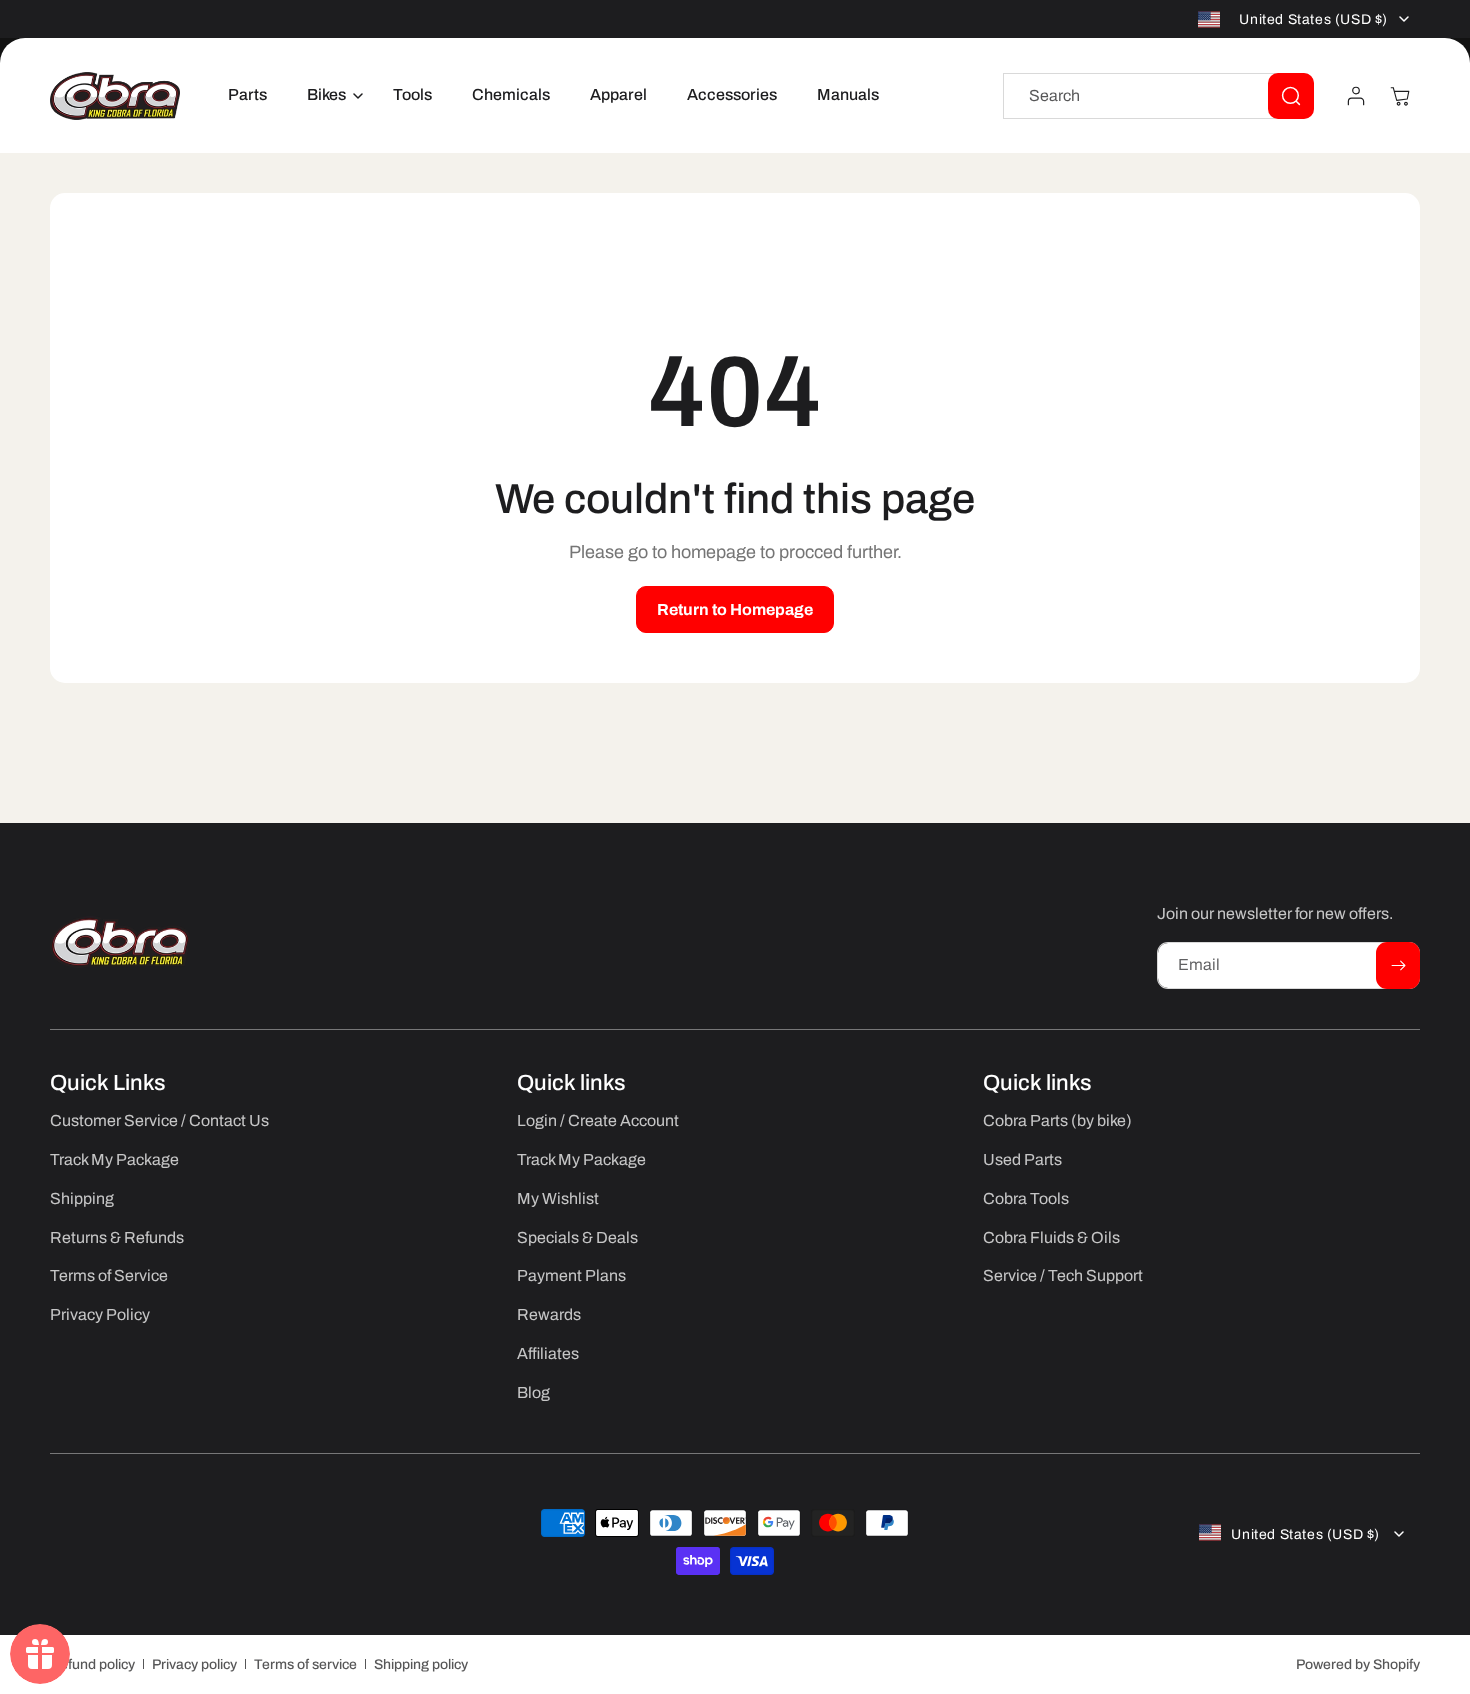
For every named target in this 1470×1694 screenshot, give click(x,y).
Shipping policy (421, 1664)
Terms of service (305, 1664)
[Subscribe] (1398, 965)
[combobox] (1158, 96)
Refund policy (92, 1664)
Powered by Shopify (1358, 1664)
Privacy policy (194, 1664)
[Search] (1291, 96)
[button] (330, 95)
